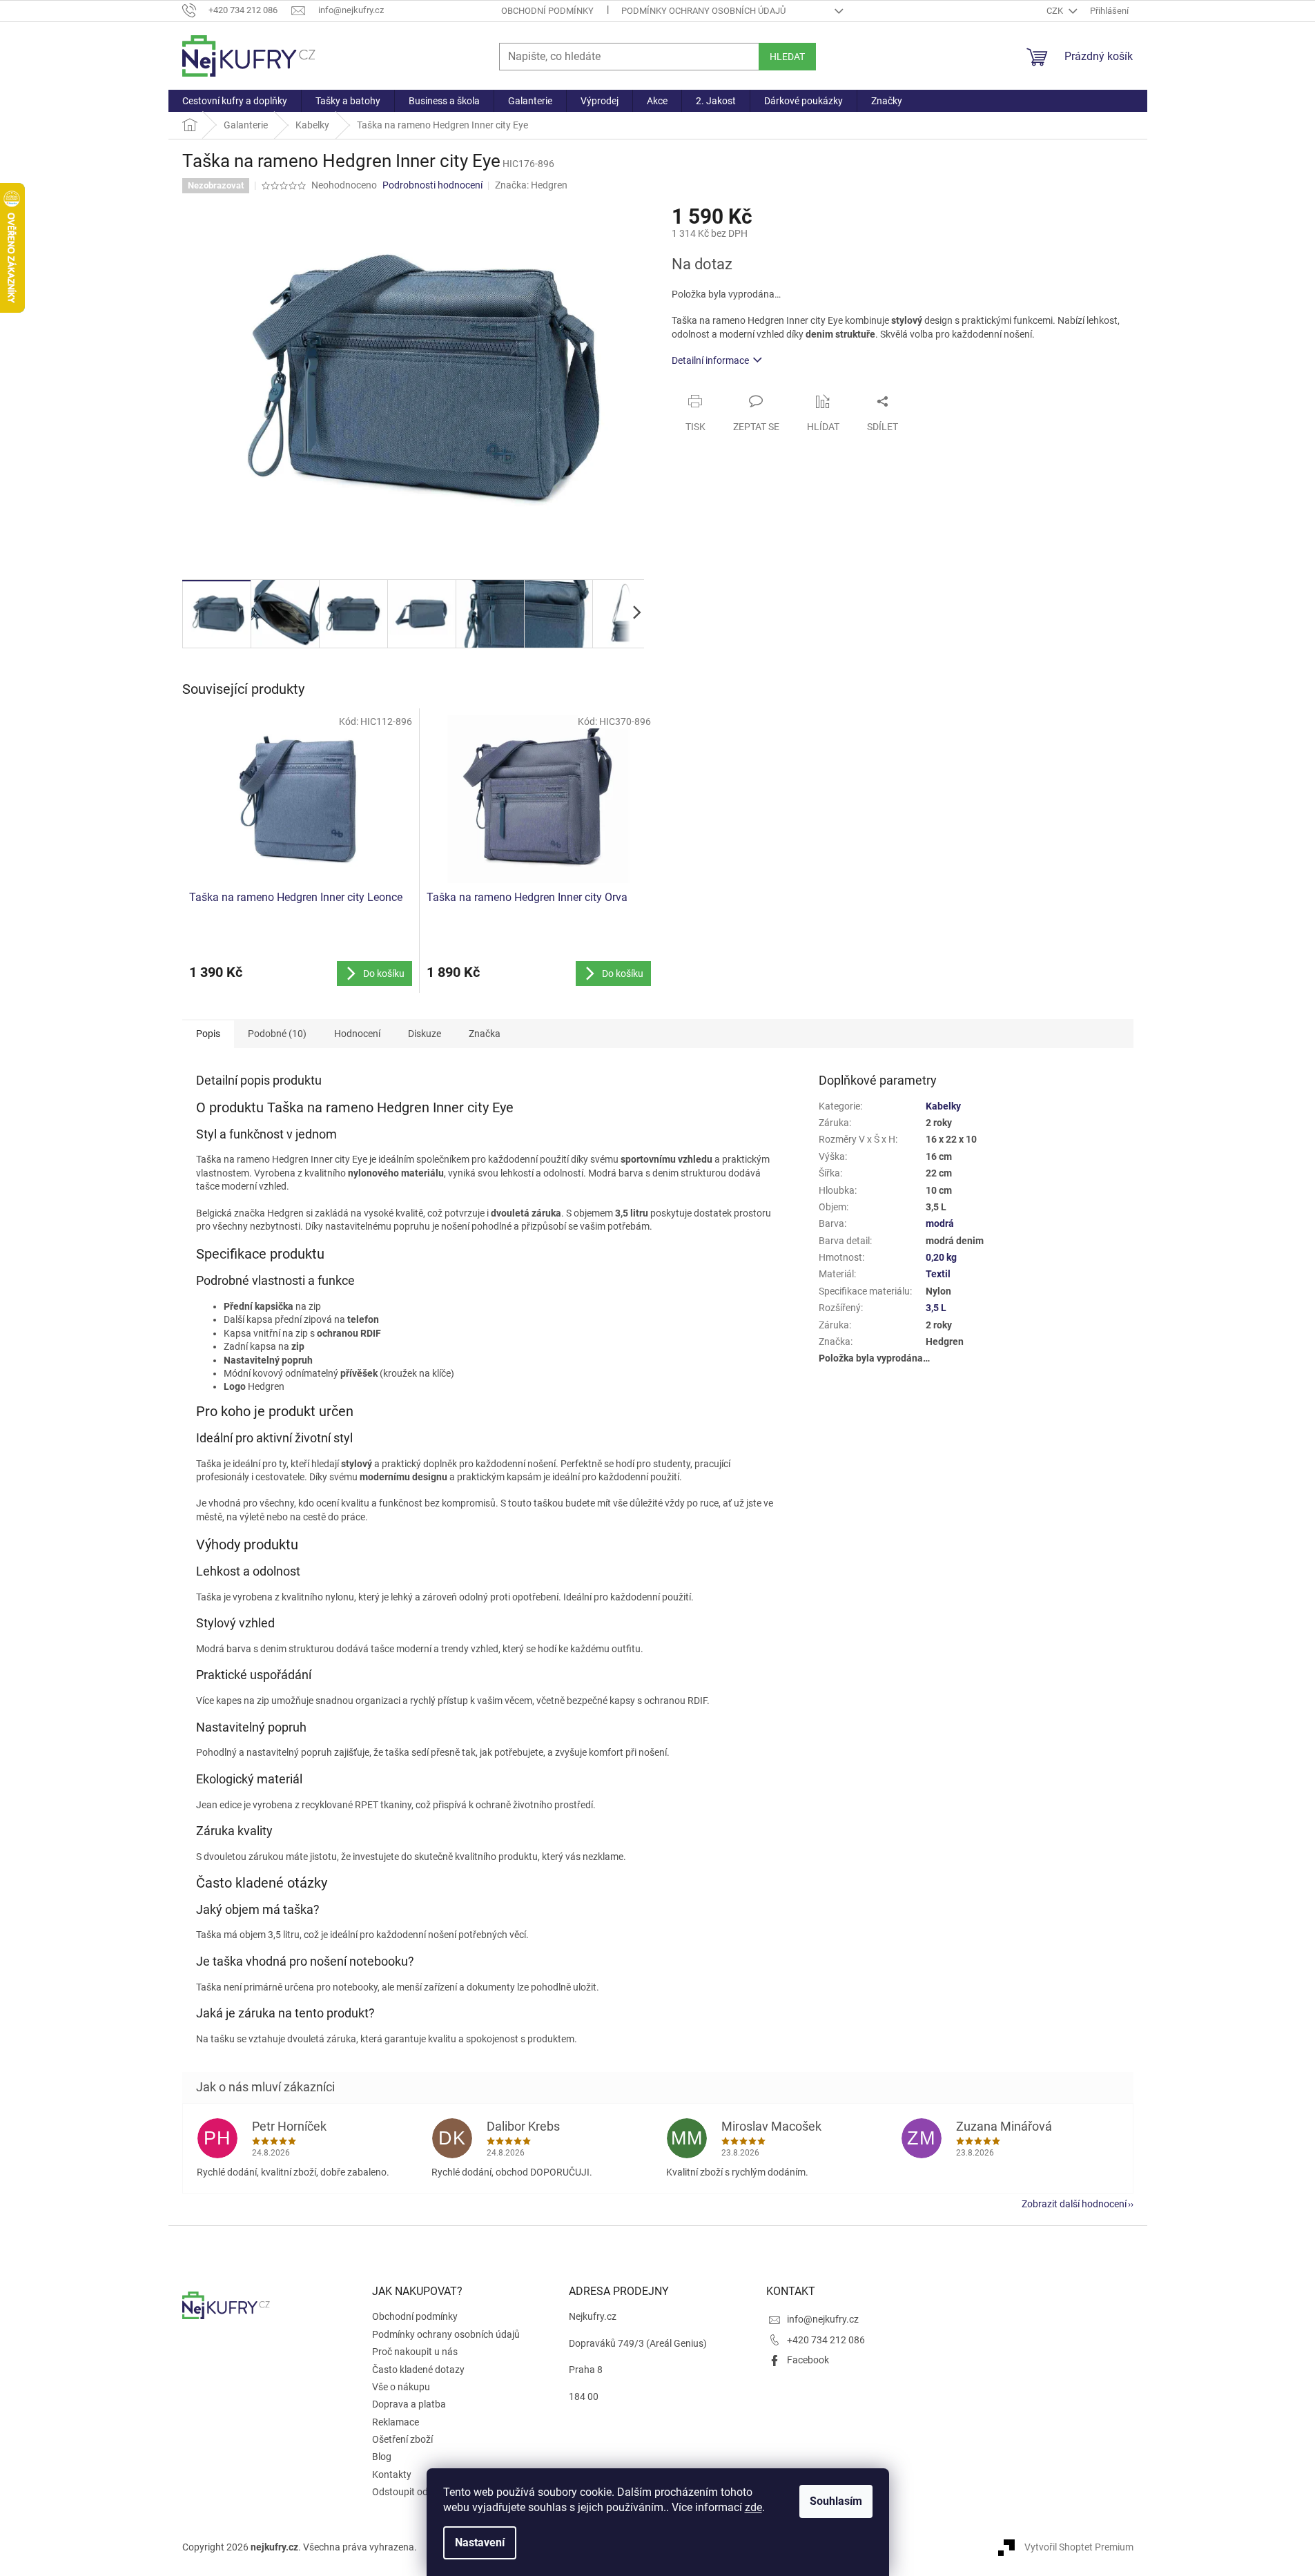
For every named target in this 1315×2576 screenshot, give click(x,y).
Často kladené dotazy (418, 2370)
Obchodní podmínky (547, 11)
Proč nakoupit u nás (415, 2352)
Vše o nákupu (401, 2387)
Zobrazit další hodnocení (1074, 2204)
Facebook (808, 2360)
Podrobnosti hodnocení (432, 185)
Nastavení (480, 2543)
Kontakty (392, 2475)
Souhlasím (836, 2501)
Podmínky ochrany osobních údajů (703, 11)
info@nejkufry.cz (823, 2319)
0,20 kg (941, 1257)
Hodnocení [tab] (357, 1034)
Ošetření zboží (402, 2439)
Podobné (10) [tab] (277, 1034)
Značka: (531, 185)
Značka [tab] (485, 1034)
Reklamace (396, 2422)
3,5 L (936, 1308)
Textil (938, 1274)
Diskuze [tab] (425, 1034)
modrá (940, 1223)
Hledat (787, 57)
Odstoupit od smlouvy (419, 2492)
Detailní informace (710, 360)
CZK (1056, 11)
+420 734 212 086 (826, 2340)
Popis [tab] (208, 1034)
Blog (382, 2457)
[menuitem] (235, 101)
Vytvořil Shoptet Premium (1079, 2547)
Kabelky (943, 1106)
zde (753, 2507)
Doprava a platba (409, 2404)
